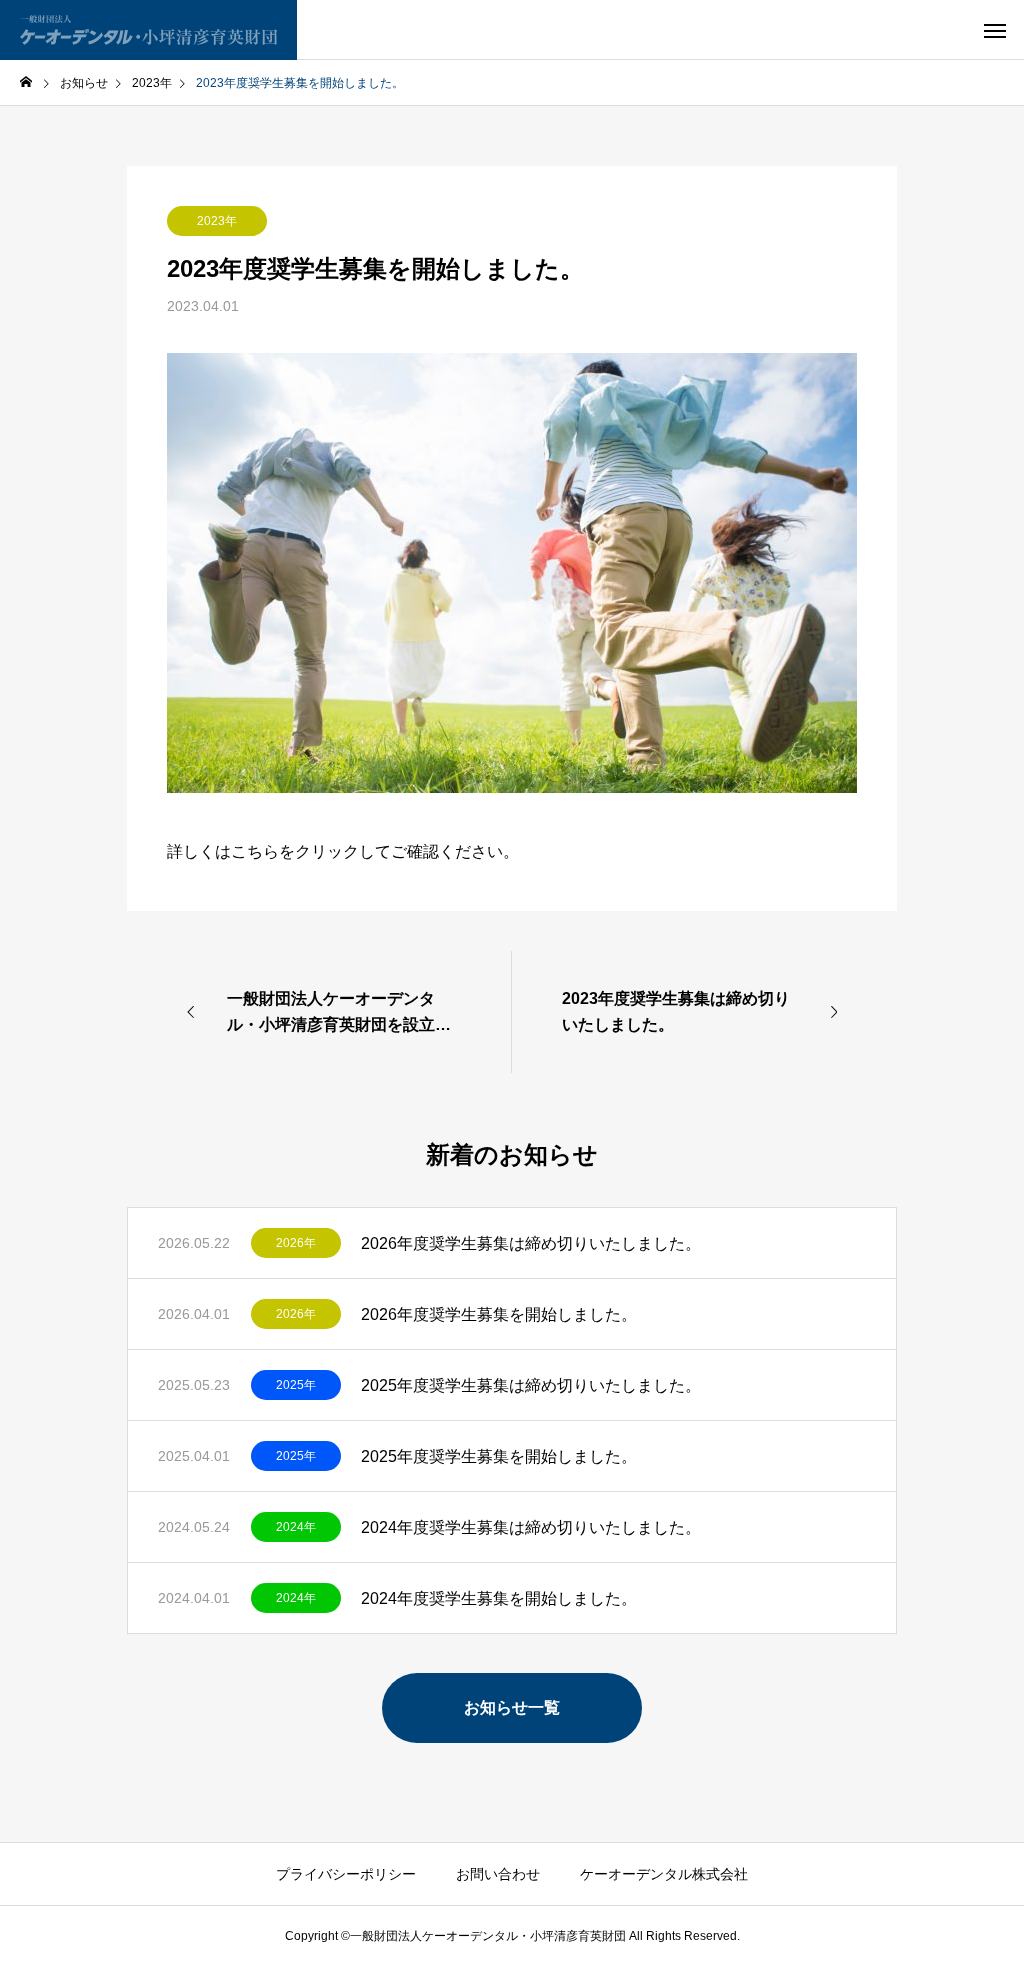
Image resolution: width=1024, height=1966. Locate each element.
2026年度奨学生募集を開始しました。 (499, 1314)
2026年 (296, 1243)
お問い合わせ (498, 1874)
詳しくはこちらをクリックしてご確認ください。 (343, 851)
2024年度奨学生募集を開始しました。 (507, 1598)
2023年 (217, 221)
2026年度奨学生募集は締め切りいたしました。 (531, 1243)
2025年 (296, 1385)
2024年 (296, 1527)
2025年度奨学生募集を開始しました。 (499, 1456)
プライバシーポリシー (346, 1874)
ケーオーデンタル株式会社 (664, 1874)
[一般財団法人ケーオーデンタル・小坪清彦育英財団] (148, 30)
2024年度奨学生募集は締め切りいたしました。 (531, 1527)
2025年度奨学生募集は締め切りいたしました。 (531, 1385)
